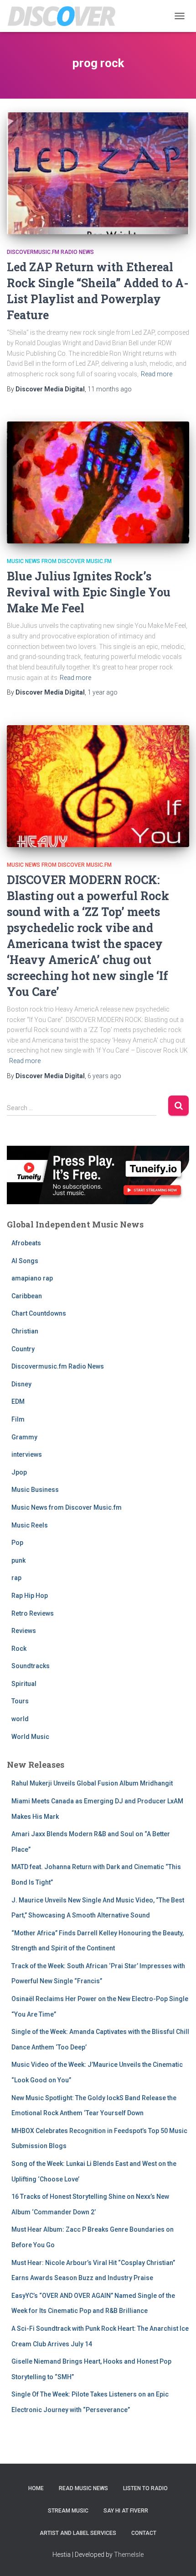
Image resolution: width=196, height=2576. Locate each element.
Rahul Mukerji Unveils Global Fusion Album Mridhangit (92, 1783)
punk (18, 1560)
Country (23, 1349)
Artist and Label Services (78, 2533)
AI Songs (25, 1261)
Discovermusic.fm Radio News (50, 252)
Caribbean (27, 1296)
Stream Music (68, 2511)
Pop (17, 1543)
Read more (157, 374)
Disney (21, 1384)
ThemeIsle (129, 2555)
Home (36, 2488)
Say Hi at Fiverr (126, 2511)
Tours (20, 1701)
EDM (18, 1401)
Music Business (35, 1490)
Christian (25, 1331)
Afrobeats (26, 1243)
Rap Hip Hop (30, 1596)
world (20, 1719)
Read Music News (83, 2488)
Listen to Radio (145, 2488)
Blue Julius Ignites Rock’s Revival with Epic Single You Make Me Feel (89, 592)
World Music (30, 1737)
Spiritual (24, 1684)
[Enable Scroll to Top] (178, 2558)
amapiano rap (32, 1278)
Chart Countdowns (39, 1313)
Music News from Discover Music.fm (59, 561)
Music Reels (30, 1525)
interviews (27, 1454)
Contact (144, 2533)
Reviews (24, 1631)
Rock (19, 1649)
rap (16, 1578)
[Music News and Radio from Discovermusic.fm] (65, 16)
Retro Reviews (33, 1613)
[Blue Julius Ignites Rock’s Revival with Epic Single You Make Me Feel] (98, 482)
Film (18, 1419)
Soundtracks (31, 1666)
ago (110, 389)
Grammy (24, 1437)
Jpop (19, 1472)
